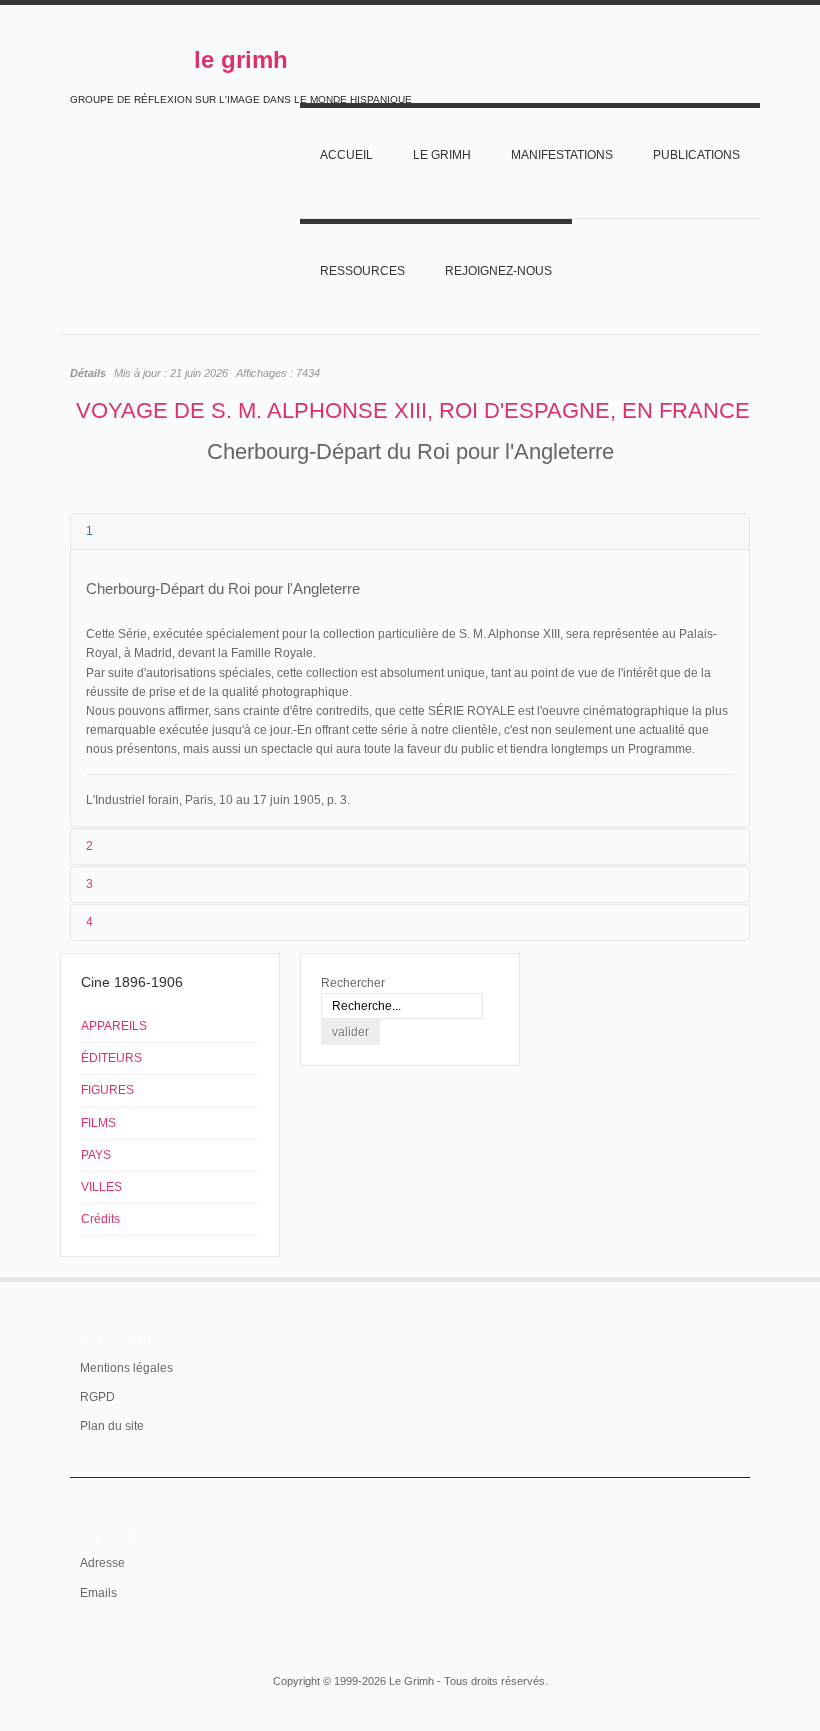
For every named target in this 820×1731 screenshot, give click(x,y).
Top (738, 1277)
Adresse (102, 1563)
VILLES (101, 1187)
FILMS (98, 1123)
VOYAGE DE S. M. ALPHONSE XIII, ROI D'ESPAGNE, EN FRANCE (413, 410)
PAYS (96, 1155)
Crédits (100, 1219)
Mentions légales (126, 1368)
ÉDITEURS (111, 1058)
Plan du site (112, 1426)
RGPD (97, 1397)
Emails (98, 1593)
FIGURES (107, 1090)
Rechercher (353, 983)
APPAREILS (114, 1026)
